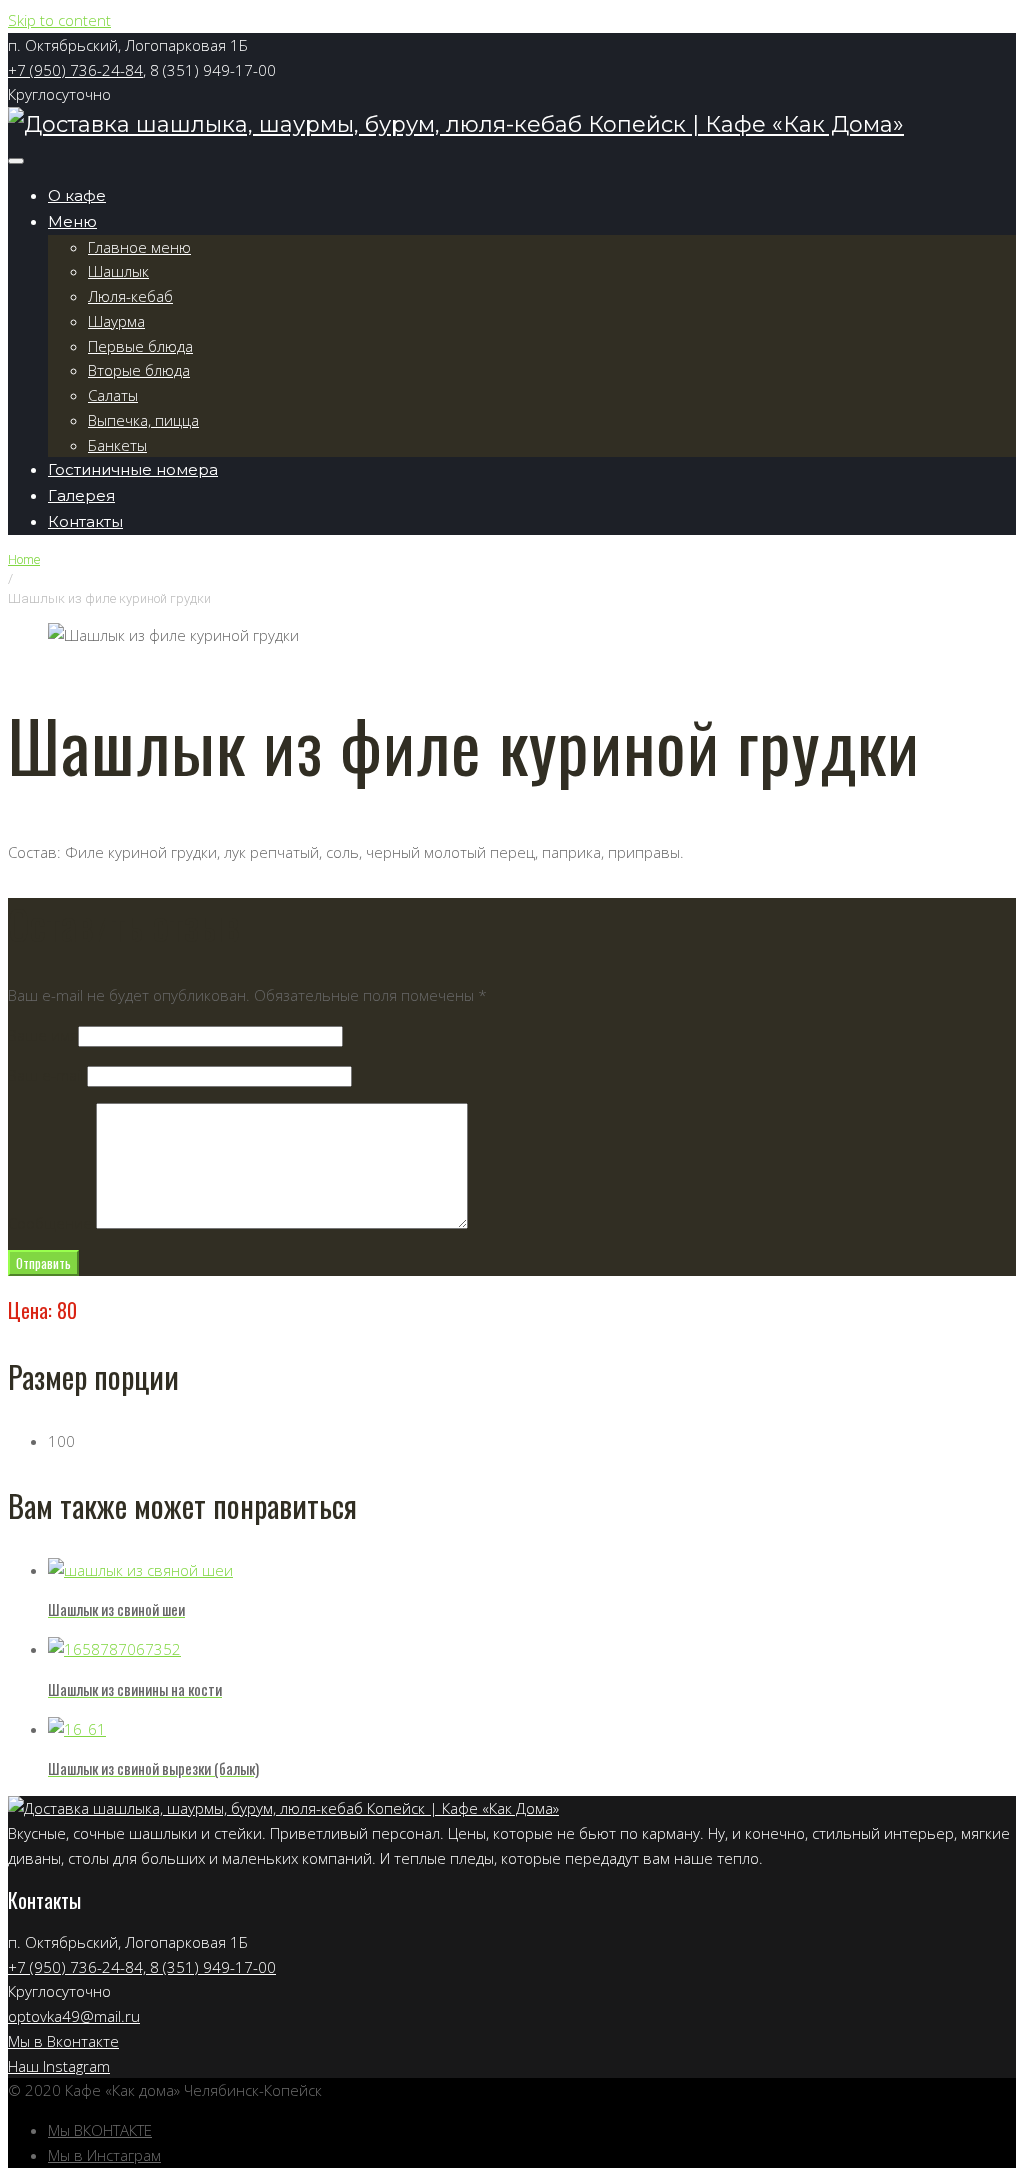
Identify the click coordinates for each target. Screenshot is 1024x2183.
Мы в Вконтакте (63, 2041)
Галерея (81, 495)
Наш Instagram (59, 2066)
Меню (72, 221)
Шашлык (118, 271)
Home (24, 559)
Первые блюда (140, 346)
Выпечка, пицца (143, 420)
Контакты (85, 521)
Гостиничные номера (133, 469)
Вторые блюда (139, 370)
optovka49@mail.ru (74, 2016)
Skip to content (59, 20)
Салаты (113, 395)
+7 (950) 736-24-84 (75, 70)
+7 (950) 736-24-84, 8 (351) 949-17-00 (142, 1967)
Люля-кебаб (130, 296)
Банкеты (117, 445)
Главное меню (139, 247)
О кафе (77, 195)
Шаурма (116, 321)
